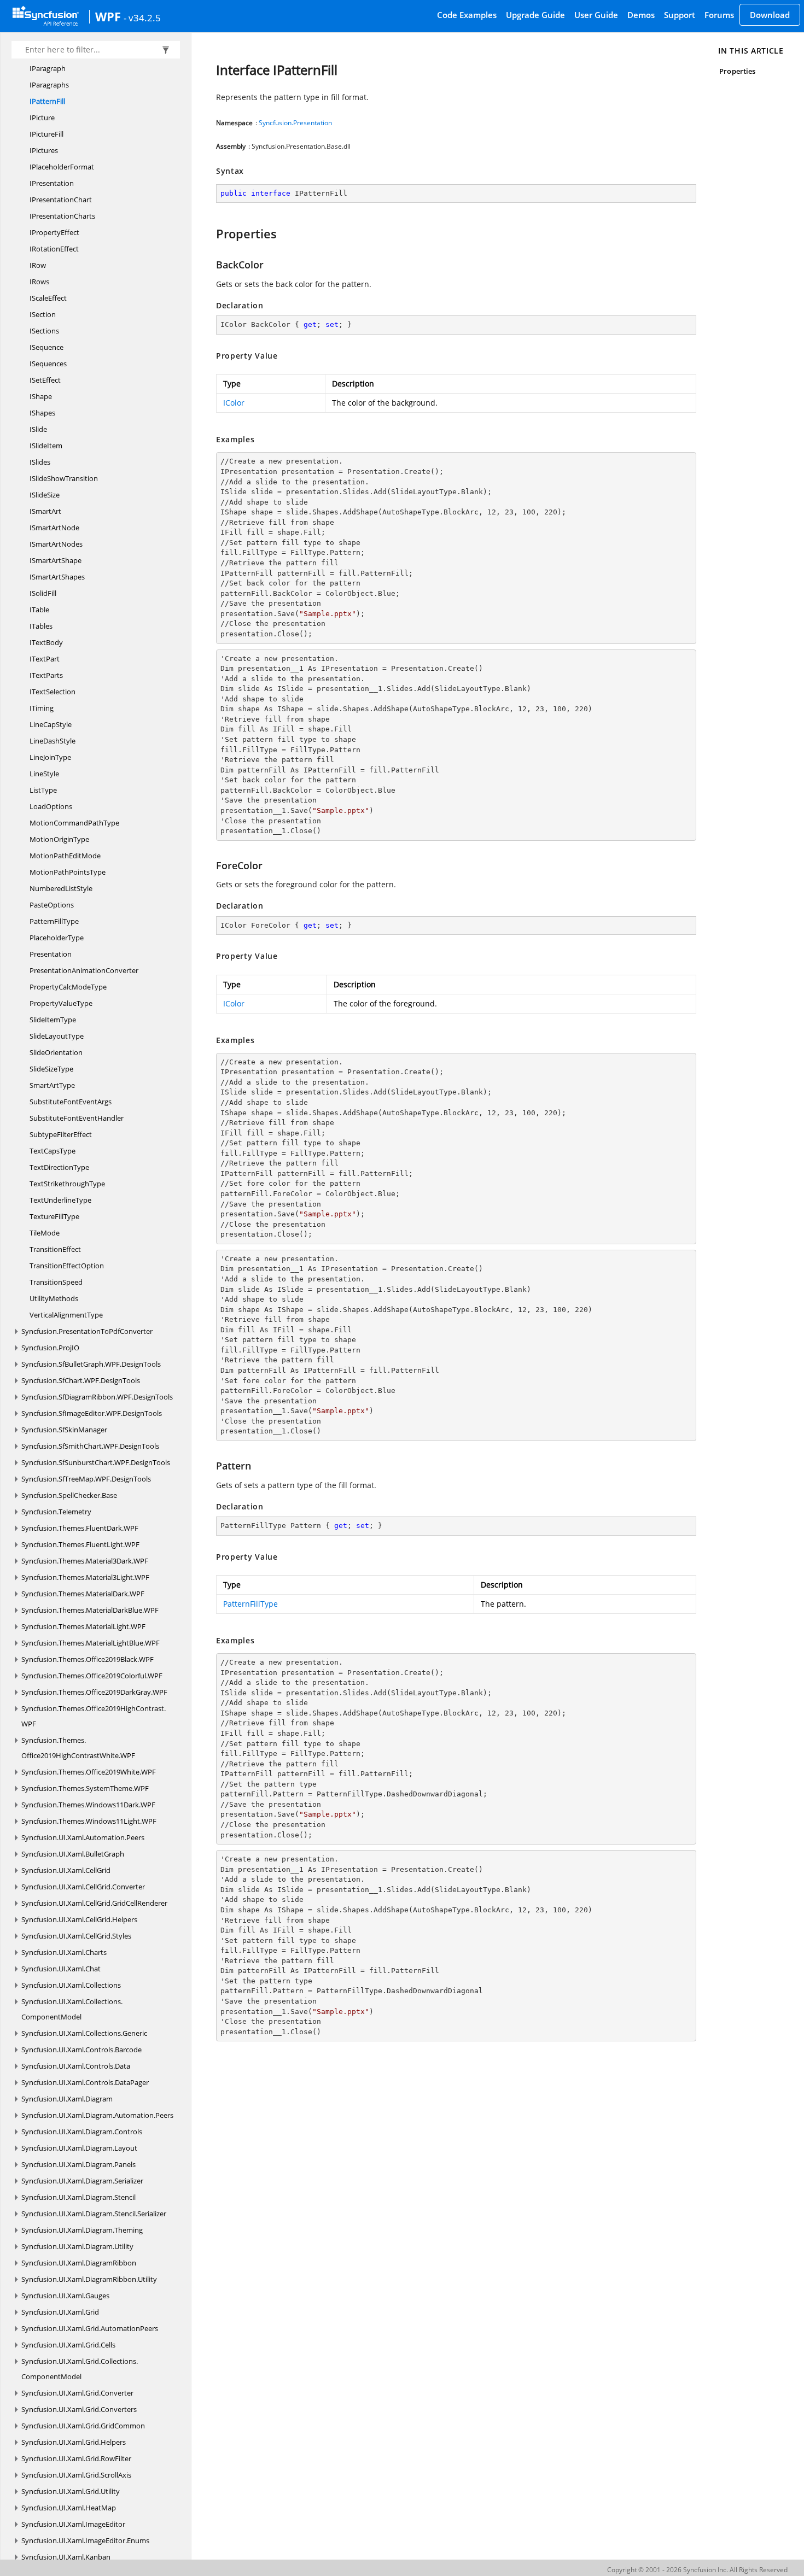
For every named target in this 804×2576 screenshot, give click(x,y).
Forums (719, 15)
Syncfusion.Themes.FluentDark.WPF (80, 1528)
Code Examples (467, 15)
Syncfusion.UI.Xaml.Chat (61, 1969)
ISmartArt (45, 511)
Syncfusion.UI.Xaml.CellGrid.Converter (83, 1887)
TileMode (45, 1233)
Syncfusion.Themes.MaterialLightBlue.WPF (91, 1643)
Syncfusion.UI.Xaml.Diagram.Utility (77, 2246)
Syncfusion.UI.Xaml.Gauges (65, 2296)
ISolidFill (43, 593)
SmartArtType (52, 1085)
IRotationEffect (54, 249)
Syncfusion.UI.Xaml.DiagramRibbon (79, 2263)
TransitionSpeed (56, 1282)
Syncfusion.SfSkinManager (64, 1430)
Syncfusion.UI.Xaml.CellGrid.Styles (76, 1936)
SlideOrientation (56, 1052)
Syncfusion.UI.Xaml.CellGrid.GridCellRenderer (94, 1903)
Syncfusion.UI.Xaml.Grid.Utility (71, 2491)
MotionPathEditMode (65, 856)
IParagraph (48, 68)
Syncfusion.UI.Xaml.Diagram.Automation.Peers (97, 2115)
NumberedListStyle (61, 888)
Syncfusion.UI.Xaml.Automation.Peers (83, 1837)
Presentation (51, 954)
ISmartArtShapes (57, 577)
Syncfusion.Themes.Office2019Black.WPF (88, 1659)
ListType (43, 790)
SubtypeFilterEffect (61, 1134)
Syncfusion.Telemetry (56, 1512)
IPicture (42, 118)
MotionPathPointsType (68, 872)
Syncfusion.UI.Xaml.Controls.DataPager (85, 2082)
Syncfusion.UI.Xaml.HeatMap (69, 2508)
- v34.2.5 (142, 17)
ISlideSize (45, 495)
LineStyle (44, 774)
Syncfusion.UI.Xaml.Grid (60, 2312)
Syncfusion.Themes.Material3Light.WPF (85, 1577)
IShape (41, 396)
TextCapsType (53, 1151)
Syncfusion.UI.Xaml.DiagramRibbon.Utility (89, 2279)
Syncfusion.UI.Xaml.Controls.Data (76, 2066)
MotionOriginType (59, 839)
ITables (41, 626)
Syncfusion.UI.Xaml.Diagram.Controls (82, 2132)
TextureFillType (54, 1216)
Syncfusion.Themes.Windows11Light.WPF (89, 1821)
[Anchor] (211, 233)
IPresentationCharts (62, 216)
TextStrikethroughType (67, 1184)
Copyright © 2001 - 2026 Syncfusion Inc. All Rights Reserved (697, 2570)
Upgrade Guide (535, 15)
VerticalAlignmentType (66, 1315)
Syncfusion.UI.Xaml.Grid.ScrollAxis (76, 2475)
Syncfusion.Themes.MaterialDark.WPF (83, 1594)
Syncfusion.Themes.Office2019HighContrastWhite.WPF (78, 1748)
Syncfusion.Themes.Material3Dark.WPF (85, 1561)
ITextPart (45, 659)
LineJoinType (50, 757)
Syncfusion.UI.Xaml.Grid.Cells (68, 2345)
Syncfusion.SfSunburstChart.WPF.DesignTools (96, 1462)
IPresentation (52, 183)
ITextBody (46, 642)
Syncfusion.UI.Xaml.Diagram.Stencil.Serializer (94, 2214)
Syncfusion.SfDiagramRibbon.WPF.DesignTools (97, 1397)
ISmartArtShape (56, 560)
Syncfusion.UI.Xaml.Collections (71, 1985)
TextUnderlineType (60, 1200)
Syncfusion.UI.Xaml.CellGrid (66, 1870)
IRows (39, 282)
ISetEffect (45, 380)
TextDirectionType (59, 1167)
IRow (38, 265)
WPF (108, 16)
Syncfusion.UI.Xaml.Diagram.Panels (78, 2164)
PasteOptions (52, 905)
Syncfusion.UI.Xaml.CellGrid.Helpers (79, 1919)
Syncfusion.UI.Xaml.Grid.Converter (77, 2393)
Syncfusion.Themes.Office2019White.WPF (89, 1772)
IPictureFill (46, 134)
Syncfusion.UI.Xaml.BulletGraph (73, 1854)
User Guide (596, 15)
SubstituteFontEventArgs (71, 1102)
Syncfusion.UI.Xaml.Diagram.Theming (82, 2230)
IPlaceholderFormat (62, 167)
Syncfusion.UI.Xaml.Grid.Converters (79, 2409)
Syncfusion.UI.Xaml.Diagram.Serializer (82, 2181)
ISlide (38, 429)
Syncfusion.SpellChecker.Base (69, 1495)
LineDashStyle (53, 741)
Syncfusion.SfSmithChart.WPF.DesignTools (90, 1446)
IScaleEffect (48, 298)
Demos (641, 15)
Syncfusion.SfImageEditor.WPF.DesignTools (92, 1413)
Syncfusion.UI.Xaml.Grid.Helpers (74, 2442)
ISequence (46, 347)
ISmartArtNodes (56, 544)
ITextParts (46, 675)
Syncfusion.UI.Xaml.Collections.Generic (84, 2033)
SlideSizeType (51, 1069)
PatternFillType (54, 921)
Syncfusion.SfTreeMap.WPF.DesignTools (86, 1479)
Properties (737, 71)
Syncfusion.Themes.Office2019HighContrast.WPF (94, 1716)
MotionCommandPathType (74, 823)
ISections (44, 331)
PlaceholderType (57, 938)
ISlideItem (46, 446)
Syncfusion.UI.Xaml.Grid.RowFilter (76, 2458)
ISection (43, 314)
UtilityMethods (54, 1298)
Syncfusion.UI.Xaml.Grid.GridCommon (83, 2426)
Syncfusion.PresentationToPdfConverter (87, 1331)
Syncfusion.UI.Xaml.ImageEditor (73, 2524)
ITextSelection (53, 692)
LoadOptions (51, 806)
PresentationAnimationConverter (84, 970)
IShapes (42, 413)
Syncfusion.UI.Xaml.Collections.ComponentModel (72, 2009)
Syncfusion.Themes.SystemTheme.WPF (85, 1788)
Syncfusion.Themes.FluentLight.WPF (80, 1544)
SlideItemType (53, 1020)
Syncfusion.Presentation (295, 123)
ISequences (48, 364)
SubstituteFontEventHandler (77, 1118)
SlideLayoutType (57, 1036)
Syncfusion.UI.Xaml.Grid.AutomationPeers (90, 2328)
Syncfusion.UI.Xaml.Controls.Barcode (81, 2050)
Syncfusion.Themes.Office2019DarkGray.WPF (94, 1692)
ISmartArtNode (54, 528)
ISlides (40, 462)
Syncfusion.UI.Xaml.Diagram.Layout (79, 2148)
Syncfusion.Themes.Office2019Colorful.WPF (92, 1676)
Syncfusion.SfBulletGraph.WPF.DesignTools (91, 1364)
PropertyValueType (61, 1003)
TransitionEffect (55, 1249)
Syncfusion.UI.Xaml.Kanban (66, 2557)
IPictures (44, 150)
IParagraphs (49, 85)
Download (770, 15)
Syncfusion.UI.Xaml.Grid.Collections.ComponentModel (80, 2369)
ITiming (42, 708)
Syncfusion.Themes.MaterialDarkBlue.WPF (90, 1610)
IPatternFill (47, 101)
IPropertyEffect (54, 232)
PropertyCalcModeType (68, 987)
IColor (234, 403)
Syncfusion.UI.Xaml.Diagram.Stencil (78, 2197)
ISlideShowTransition (64, 478)
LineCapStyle (51, 724)
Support (680, 15)
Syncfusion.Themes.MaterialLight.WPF (83, 1626)
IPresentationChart (61, 200)
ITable (39, 610)
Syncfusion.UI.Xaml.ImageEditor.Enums (85, 2540)
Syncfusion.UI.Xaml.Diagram (67, 2099)
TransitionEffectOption (67, 1266)
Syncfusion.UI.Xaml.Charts (64, 1952)
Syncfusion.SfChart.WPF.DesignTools (81, 1380)
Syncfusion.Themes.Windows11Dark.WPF (88, 1805)
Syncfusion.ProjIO (50, 1348)
